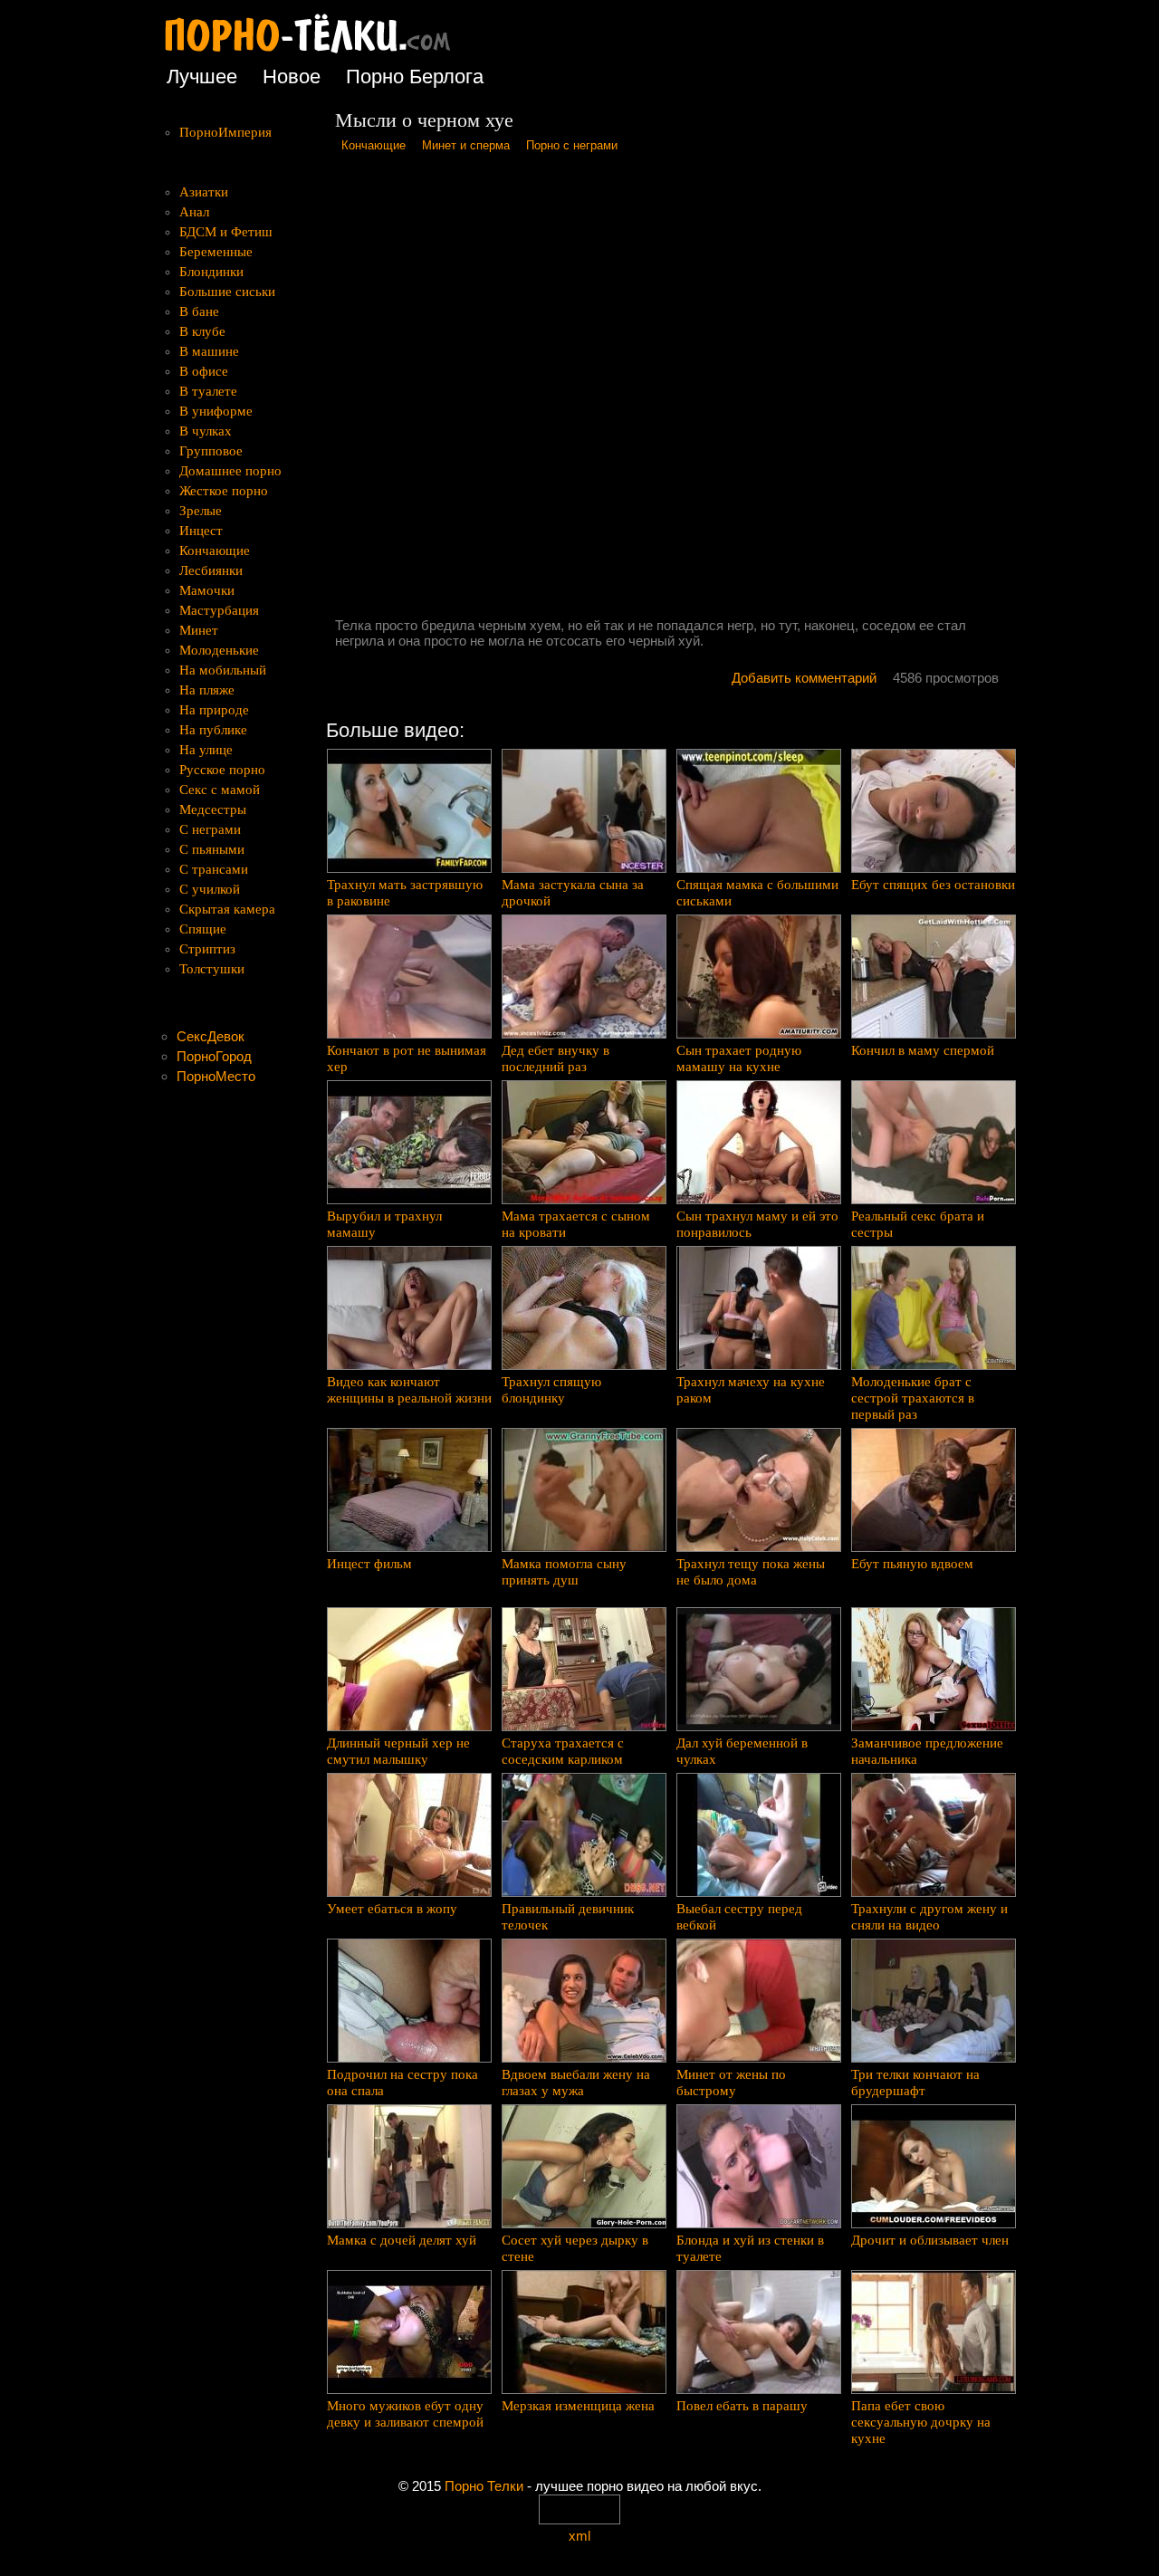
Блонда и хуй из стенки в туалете (750, 2248)
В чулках (206, 431)
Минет (199, 630)
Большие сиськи (227, 292)
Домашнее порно (230, 471)
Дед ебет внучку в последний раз (556, 1058)
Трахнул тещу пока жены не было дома (751, 1572)
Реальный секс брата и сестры (918, 1224)
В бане (199, 311)
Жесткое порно (224, 491)
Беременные (216, 252)
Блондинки (211, 272)
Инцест (201, 531)
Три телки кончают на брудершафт (915, 2083)
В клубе (202, 331)
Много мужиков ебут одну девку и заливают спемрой (405, 2414)
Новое (292, 77)
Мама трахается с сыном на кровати (576, 1224)
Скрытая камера (227, 909)
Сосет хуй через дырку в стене (575, 2248)
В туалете (208, 391)
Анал (194, 212)
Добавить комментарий (804, 678)
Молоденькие (219, 650)
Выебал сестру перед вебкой (739, 1917)
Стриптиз (207, 949)
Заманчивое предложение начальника (927, 1751)
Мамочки (207, 590)
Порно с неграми (572, 145)
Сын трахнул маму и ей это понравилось (757, 1224)
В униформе (216, 411)
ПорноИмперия (225, 132)
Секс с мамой (220, 790)
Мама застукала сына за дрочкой (573, 893)
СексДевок (211, 1036)
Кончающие (374, 145)
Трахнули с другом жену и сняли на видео (929, 1917)
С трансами (214, 869)
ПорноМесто (216, 1076)
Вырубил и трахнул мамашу (384, 1224)
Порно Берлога (415, 77)
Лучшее (202, 77)
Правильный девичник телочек (568, 1917)
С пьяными (212, 849)
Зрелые (201, 511)
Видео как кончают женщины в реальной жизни (409, 1390)
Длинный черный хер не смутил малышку (398, 1751)
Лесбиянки (211, 570)
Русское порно (222, 770)
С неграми (210, 829)
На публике (213, 730)
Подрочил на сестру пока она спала (402, 2083)
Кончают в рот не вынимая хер (407, 1058)
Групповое (211, 451)
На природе (214, 710)
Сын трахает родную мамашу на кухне (739, 1058)
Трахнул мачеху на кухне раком (751, 1390)
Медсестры (213, 809)
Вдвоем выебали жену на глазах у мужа (576, 2083)
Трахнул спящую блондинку (551, 1390)
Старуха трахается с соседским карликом (563, 1751)
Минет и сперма (466, 145)
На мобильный (223, 670)
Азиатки (204, 192)
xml (579, 2536)
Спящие (203, 929)
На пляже (207, 690)
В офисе (204, 371)
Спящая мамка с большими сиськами (757, 893)
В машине (209, 351)
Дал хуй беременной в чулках (742, 1751)
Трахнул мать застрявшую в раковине (405, 893)
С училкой (210, 889)
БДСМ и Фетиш (226, 232)
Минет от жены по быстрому (731, 2083)
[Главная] (321, 54)
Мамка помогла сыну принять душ (564, 1572)
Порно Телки (484, 2486)
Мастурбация (219, 610)
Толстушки (212, 969)
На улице (206, 750)
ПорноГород (214, 1056)
